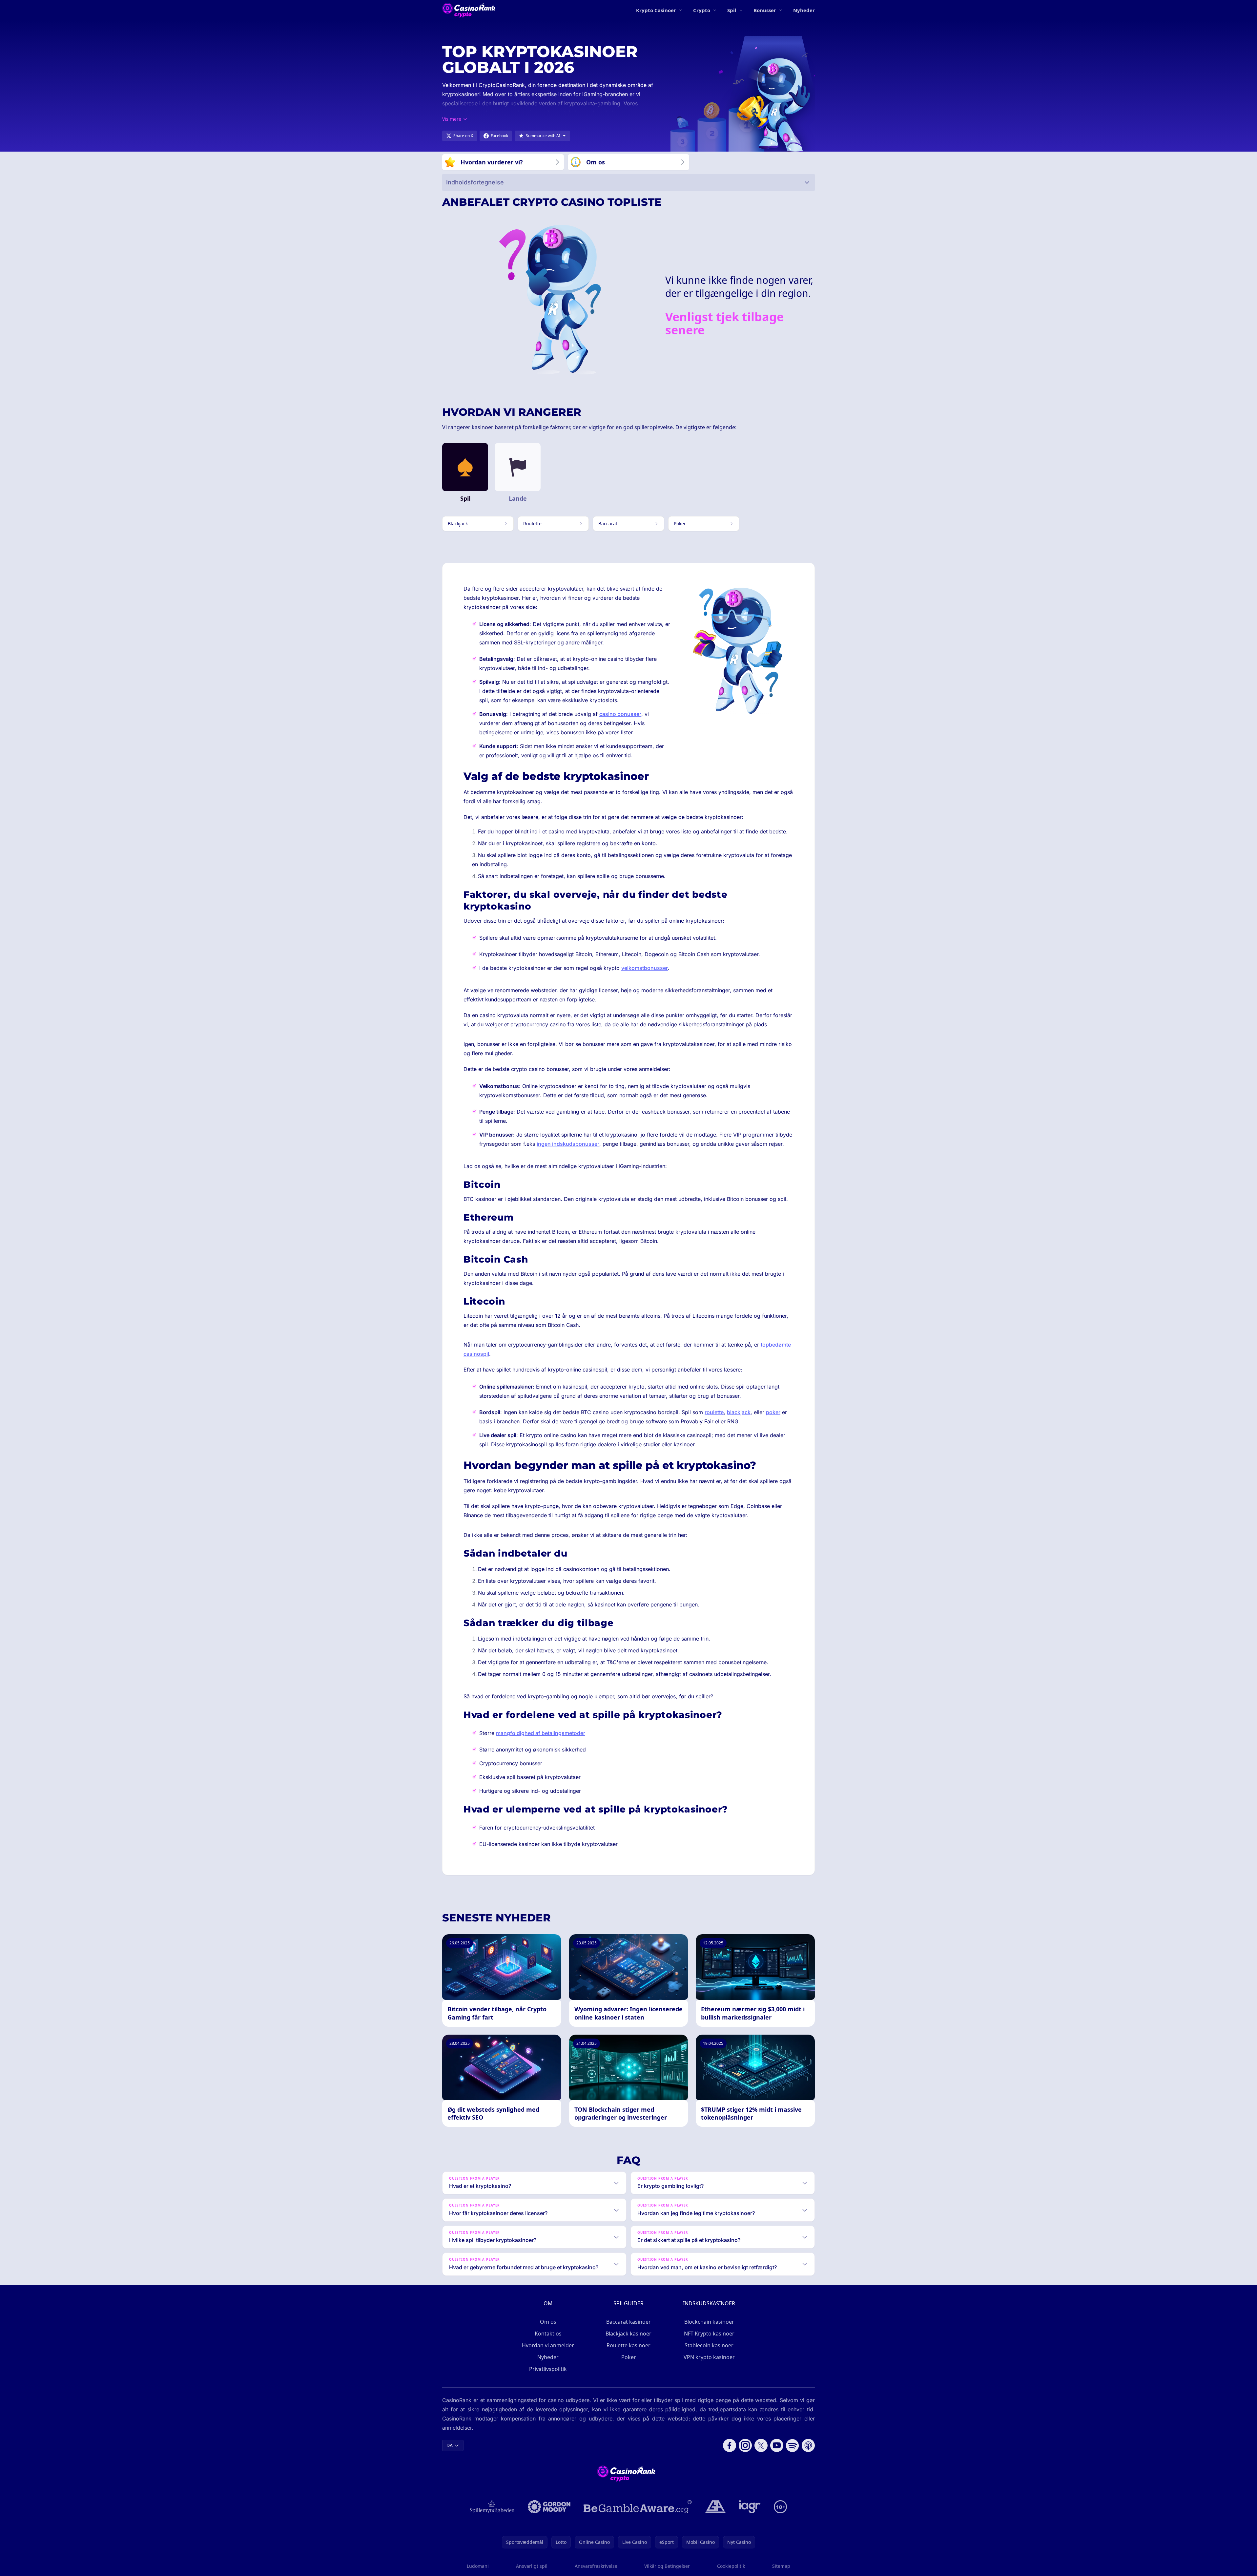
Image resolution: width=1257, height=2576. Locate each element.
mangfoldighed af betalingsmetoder (541, 1733)
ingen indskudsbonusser (568, 1144)
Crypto (702, 10)
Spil (732, 10)
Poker (629, 2357)
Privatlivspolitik (548, 2369)
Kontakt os (548, 2334)
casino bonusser (620, 714)
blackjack (739, 1412)
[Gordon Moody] (549, 2507)
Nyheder (804, 10)
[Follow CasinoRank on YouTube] (777, 2445)
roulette (714, 1412)
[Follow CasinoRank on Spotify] (793, 2445)
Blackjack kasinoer (628, 2334)
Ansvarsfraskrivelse (596, 2566)
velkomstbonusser (645, 968)
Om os (548, 2322)
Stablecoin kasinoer (709, 2345)
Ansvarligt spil (532, 2566)
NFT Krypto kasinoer (709, 2334)
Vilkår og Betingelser (667, 2566)
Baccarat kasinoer (628, 2322)
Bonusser (765, 10)
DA (450, 2445)
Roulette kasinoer (628, 2345)
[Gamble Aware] (638, 2507)
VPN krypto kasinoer (709, 2357)
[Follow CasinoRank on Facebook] (730, 2445)
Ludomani (478, 2566)
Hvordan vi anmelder (548, 2345)
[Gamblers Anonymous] (715, 2507)
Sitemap (781, 2566)
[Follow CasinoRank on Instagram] (745, 2445)
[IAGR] (750, 2507)
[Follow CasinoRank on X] (761, 2445)
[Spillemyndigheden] (493, 2507)
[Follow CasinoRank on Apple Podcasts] (808, 2445)
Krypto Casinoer (656, 10)
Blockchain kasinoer (709, 2322)
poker (773, 1412)
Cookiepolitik (731, 2566)
